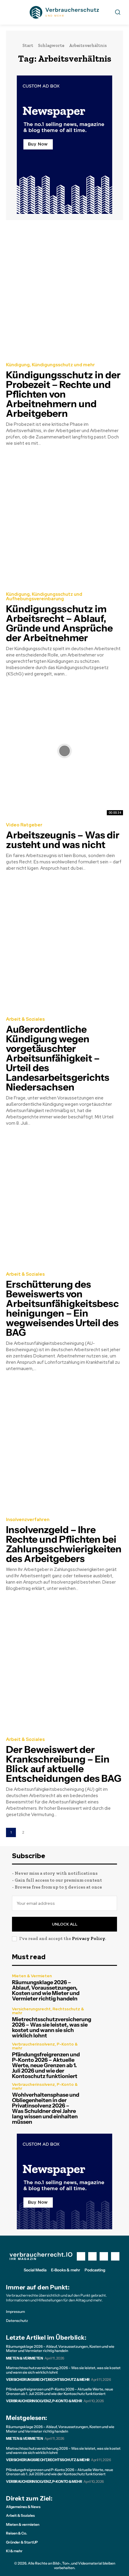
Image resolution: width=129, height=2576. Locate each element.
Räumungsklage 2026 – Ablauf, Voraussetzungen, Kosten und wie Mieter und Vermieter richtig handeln (46, 1990)
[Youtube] (115, 2256)
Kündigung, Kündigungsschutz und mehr (50, 365)
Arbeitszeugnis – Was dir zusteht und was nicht (63, 840)
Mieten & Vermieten (32, 1976)
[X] (104, 2256)
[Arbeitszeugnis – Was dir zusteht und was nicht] (64, 751)
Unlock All (65, 1924)
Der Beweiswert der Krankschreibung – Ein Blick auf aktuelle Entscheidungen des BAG (64, 1764)
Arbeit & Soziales (25, 1019)
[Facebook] (81, 2256)
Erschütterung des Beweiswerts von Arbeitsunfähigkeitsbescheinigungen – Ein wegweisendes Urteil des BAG (62, 1308)
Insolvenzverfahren (28, 1520)
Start (28, 45)
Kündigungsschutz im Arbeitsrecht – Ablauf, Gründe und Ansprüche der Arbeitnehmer (59, 623)
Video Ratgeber (24, 825)
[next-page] (36, 1832)
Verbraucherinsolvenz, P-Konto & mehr (45, 2046)
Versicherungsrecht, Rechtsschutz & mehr (48, 2011)
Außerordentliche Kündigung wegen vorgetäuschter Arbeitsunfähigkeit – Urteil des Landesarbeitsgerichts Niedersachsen (58, 1058)
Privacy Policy (88, 1938)
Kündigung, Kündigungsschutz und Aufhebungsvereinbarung (44, 597)
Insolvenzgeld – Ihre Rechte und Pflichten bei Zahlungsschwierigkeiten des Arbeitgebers (64, 1544)
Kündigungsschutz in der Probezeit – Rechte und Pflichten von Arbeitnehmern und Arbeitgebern (63, 394)
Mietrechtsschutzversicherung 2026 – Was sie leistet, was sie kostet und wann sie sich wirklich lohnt (52, 2027)
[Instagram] (92, 2256)
